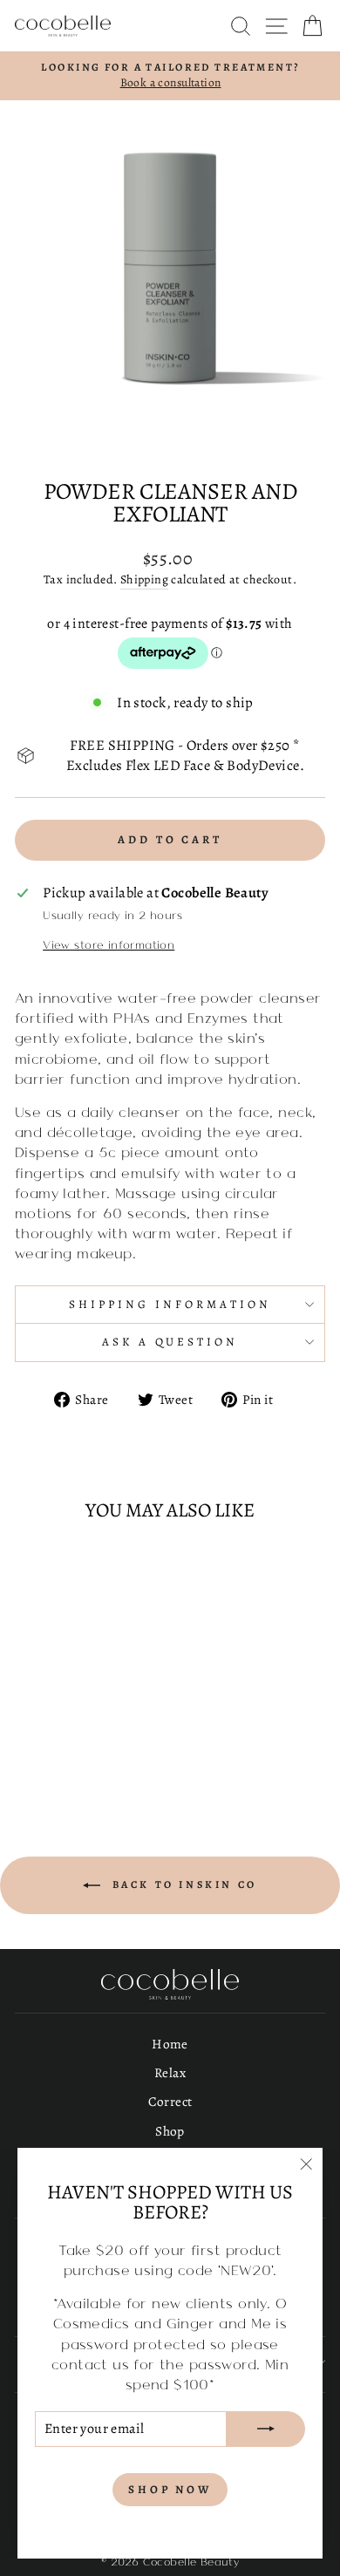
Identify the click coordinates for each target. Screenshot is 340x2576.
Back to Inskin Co (182, 1884)
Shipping (144, 579)
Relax (170, 2072)
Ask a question (170, 1342)
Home (170, 2044)
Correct (170, 2101)
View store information (109, 944)
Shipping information (170, 1305)
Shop (170, 2131)
